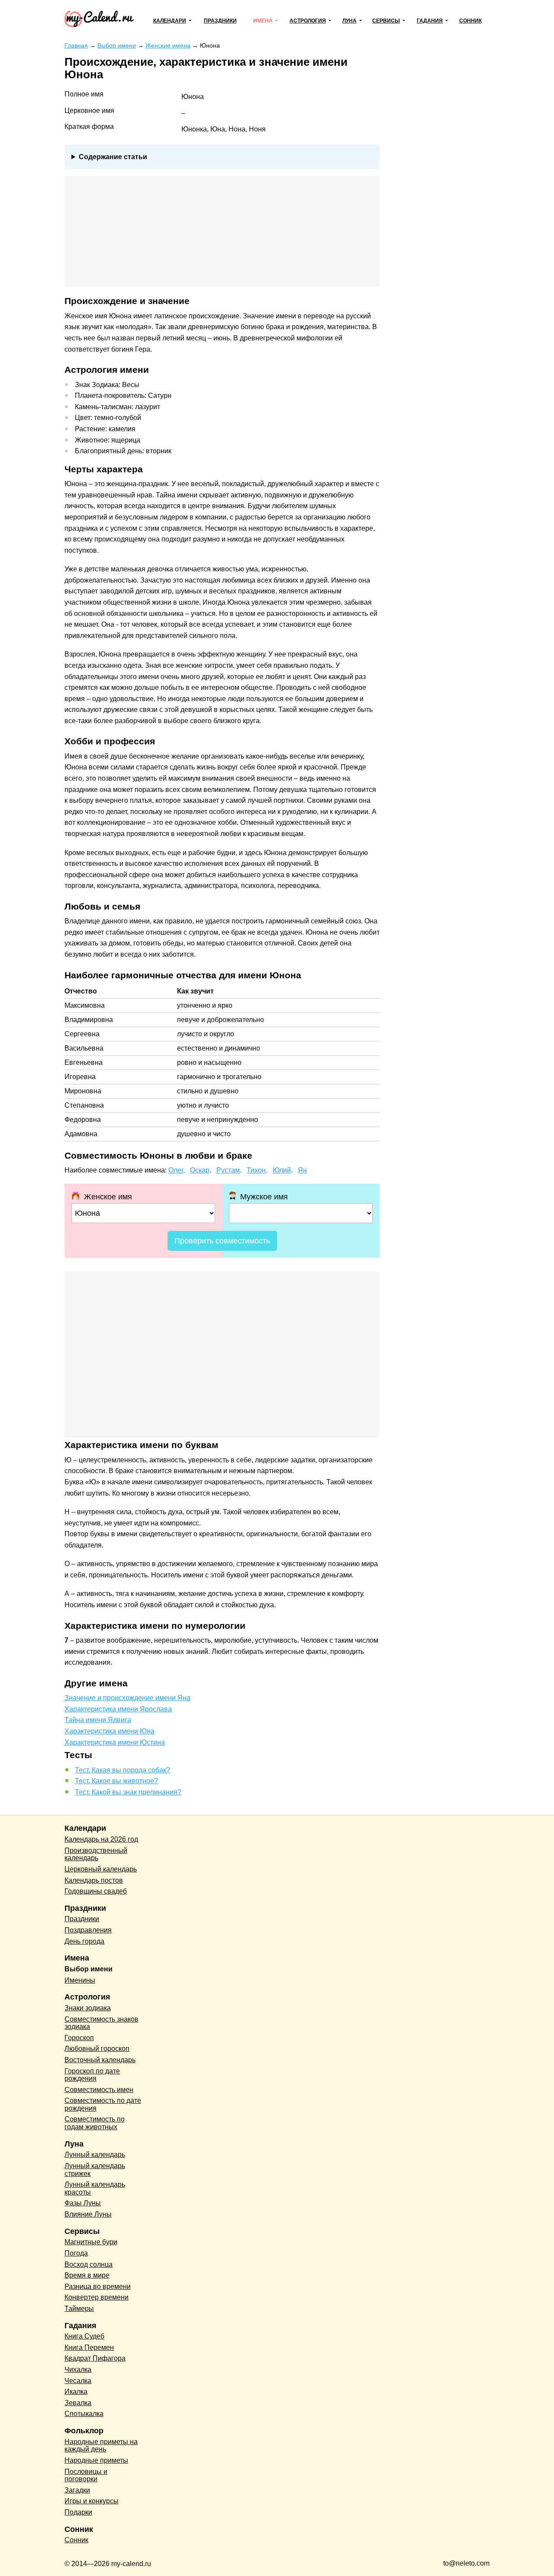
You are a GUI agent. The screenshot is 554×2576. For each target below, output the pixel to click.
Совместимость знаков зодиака (101, 2023)
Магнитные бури (91, 2242)
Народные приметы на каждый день (101, 2446)
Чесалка (78, 2381)
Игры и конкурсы (92, 2501)
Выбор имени (89, 1969)
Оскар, (201, 1170)
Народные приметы (96, 2460)
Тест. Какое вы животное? (116, 1781)
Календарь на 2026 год (101, 1839)
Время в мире (87, 2275)
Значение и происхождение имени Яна (127, 1698)
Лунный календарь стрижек (95, 2170)
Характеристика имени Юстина (115, 1742)
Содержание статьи (113, 157)
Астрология (308, 21)
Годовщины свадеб (96, 1891)
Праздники (220, 21)
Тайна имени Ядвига (98, 1720)
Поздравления (88, 1930)
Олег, (177, 1170)
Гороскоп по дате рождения (92, 2075)
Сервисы (386, 21)
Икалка (76, 2392)
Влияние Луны (88, 2214)
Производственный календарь (96, 1854)
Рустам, (229, 1170)
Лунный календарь (95, 2155)
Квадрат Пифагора (95, 2358)
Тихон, (257, 1170)
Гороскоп (79, 2038)
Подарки (78, 2512)
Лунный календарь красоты (95, 2188)
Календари (170, 21)
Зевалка (78, 2403)
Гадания (430, 21)
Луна (349, 21)
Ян (302, 1170)
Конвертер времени (97, 2297)
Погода (76, 2253)
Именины (80, 1980)
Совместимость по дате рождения (103, 2104)
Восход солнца (89, 2264)
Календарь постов (94, 1880)
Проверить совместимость (222, 1241)
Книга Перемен (89, 2347)
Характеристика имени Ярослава (118, 1709)
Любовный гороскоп (97, 2049)
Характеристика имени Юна (110, 1731)
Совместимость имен (99, 2090)
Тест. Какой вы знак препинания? (128, 1792)
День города (84, 1941)
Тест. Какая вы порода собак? (122, 1770)
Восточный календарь (100, 2060)
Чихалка (78, 2369)
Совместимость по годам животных (95, 2123)
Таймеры (79, 2308)
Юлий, (283, 1170)
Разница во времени (98, 2286)
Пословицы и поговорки (86, 2475)
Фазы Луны (83, 2203)
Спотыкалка (84, 2414)
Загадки (77, 2490)
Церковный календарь (101, 1869)
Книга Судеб (84, 2336)
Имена (263, 21)
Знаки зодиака (88, 2008)
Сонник (470, 21)
